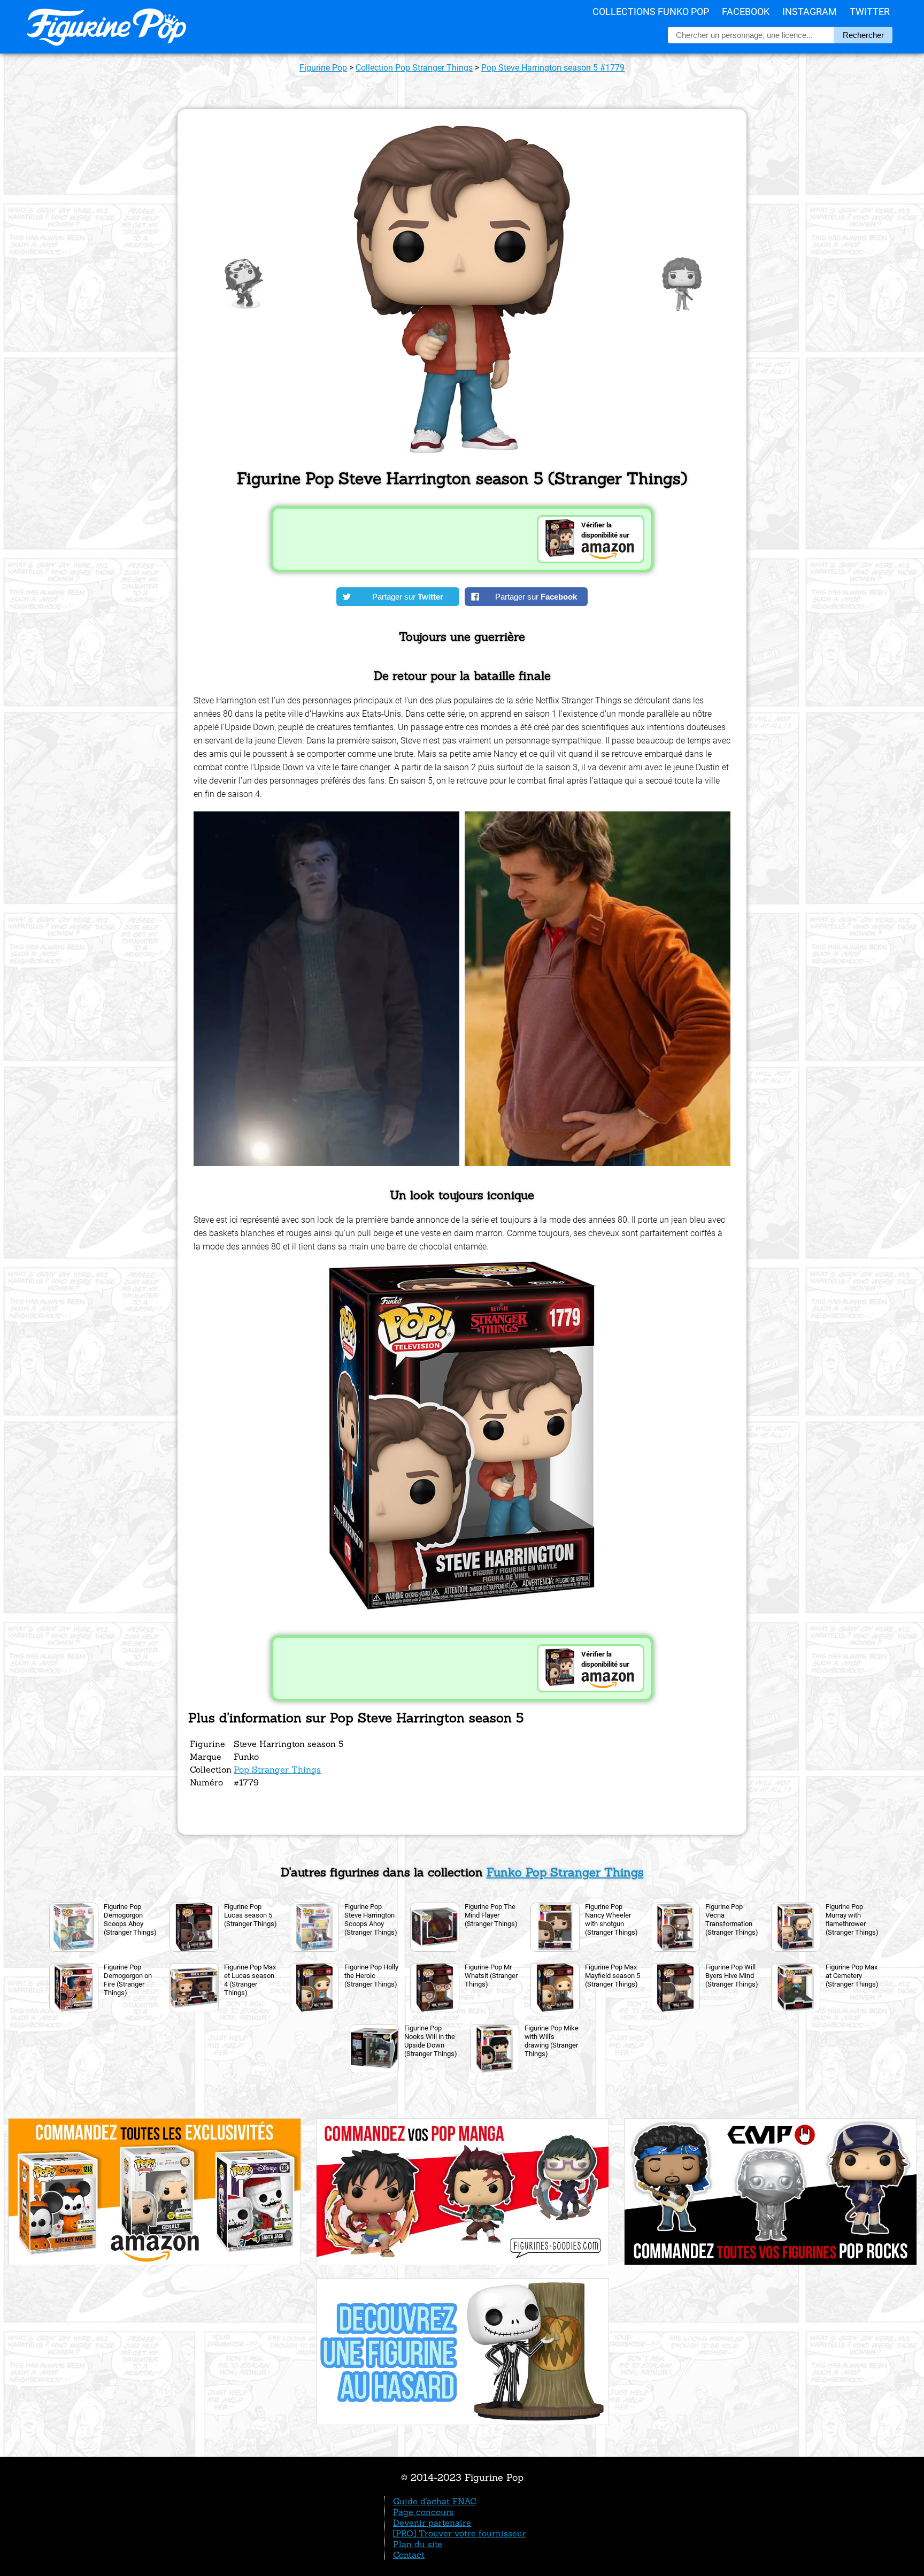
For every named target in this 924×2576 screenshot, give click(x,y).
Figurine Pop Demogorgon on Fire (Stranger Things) (128, 1980)
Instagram (810, 11)
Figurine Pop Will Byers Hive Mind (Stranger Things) (732, 1976)
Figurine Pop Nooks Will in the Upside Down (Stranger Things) (431, 2041)
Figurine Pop (323, 68)
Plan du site (418, 2544)
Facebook (746, 11)
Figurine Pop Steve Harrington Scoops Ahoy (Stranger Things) (371, 1919)
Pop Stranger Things (277, 1769)
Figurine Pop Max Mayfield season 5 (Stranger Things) (613, 1976)
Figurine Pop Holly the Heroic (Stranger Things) (371, 1976)
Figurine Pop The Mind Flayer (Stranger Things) (491, 1915)
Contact (409, 2555)
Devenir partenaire (432, 2523)
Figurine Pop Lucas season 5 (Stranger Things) (251, 1915)
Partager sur (408, 597)
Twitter (870, 11)
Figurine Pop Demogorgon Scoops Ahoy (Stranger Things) (130, 1919)
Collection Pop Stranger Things (414, 68)
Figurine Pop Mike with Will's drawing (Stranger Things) (552, 2041)
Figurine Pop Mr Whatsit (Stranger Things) (491, 1976)
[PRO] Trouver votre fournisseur (460, 2533)
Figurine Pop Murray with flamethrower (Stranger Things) (852, 1919)
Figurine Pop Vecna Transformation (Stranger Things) (732, 1919)
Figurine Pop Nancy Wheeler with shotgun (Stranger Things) (611, 1919)
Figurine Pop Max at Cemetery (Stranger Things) (852, 1976)
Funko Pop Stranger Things (565, 1872)
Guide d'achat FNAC (435, 2501)
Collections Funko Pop (651, 11)
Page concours (423, 2512)
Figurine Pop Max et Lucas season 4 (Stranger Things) (250, 1980)
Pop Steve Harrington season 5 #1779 (553, 68)
